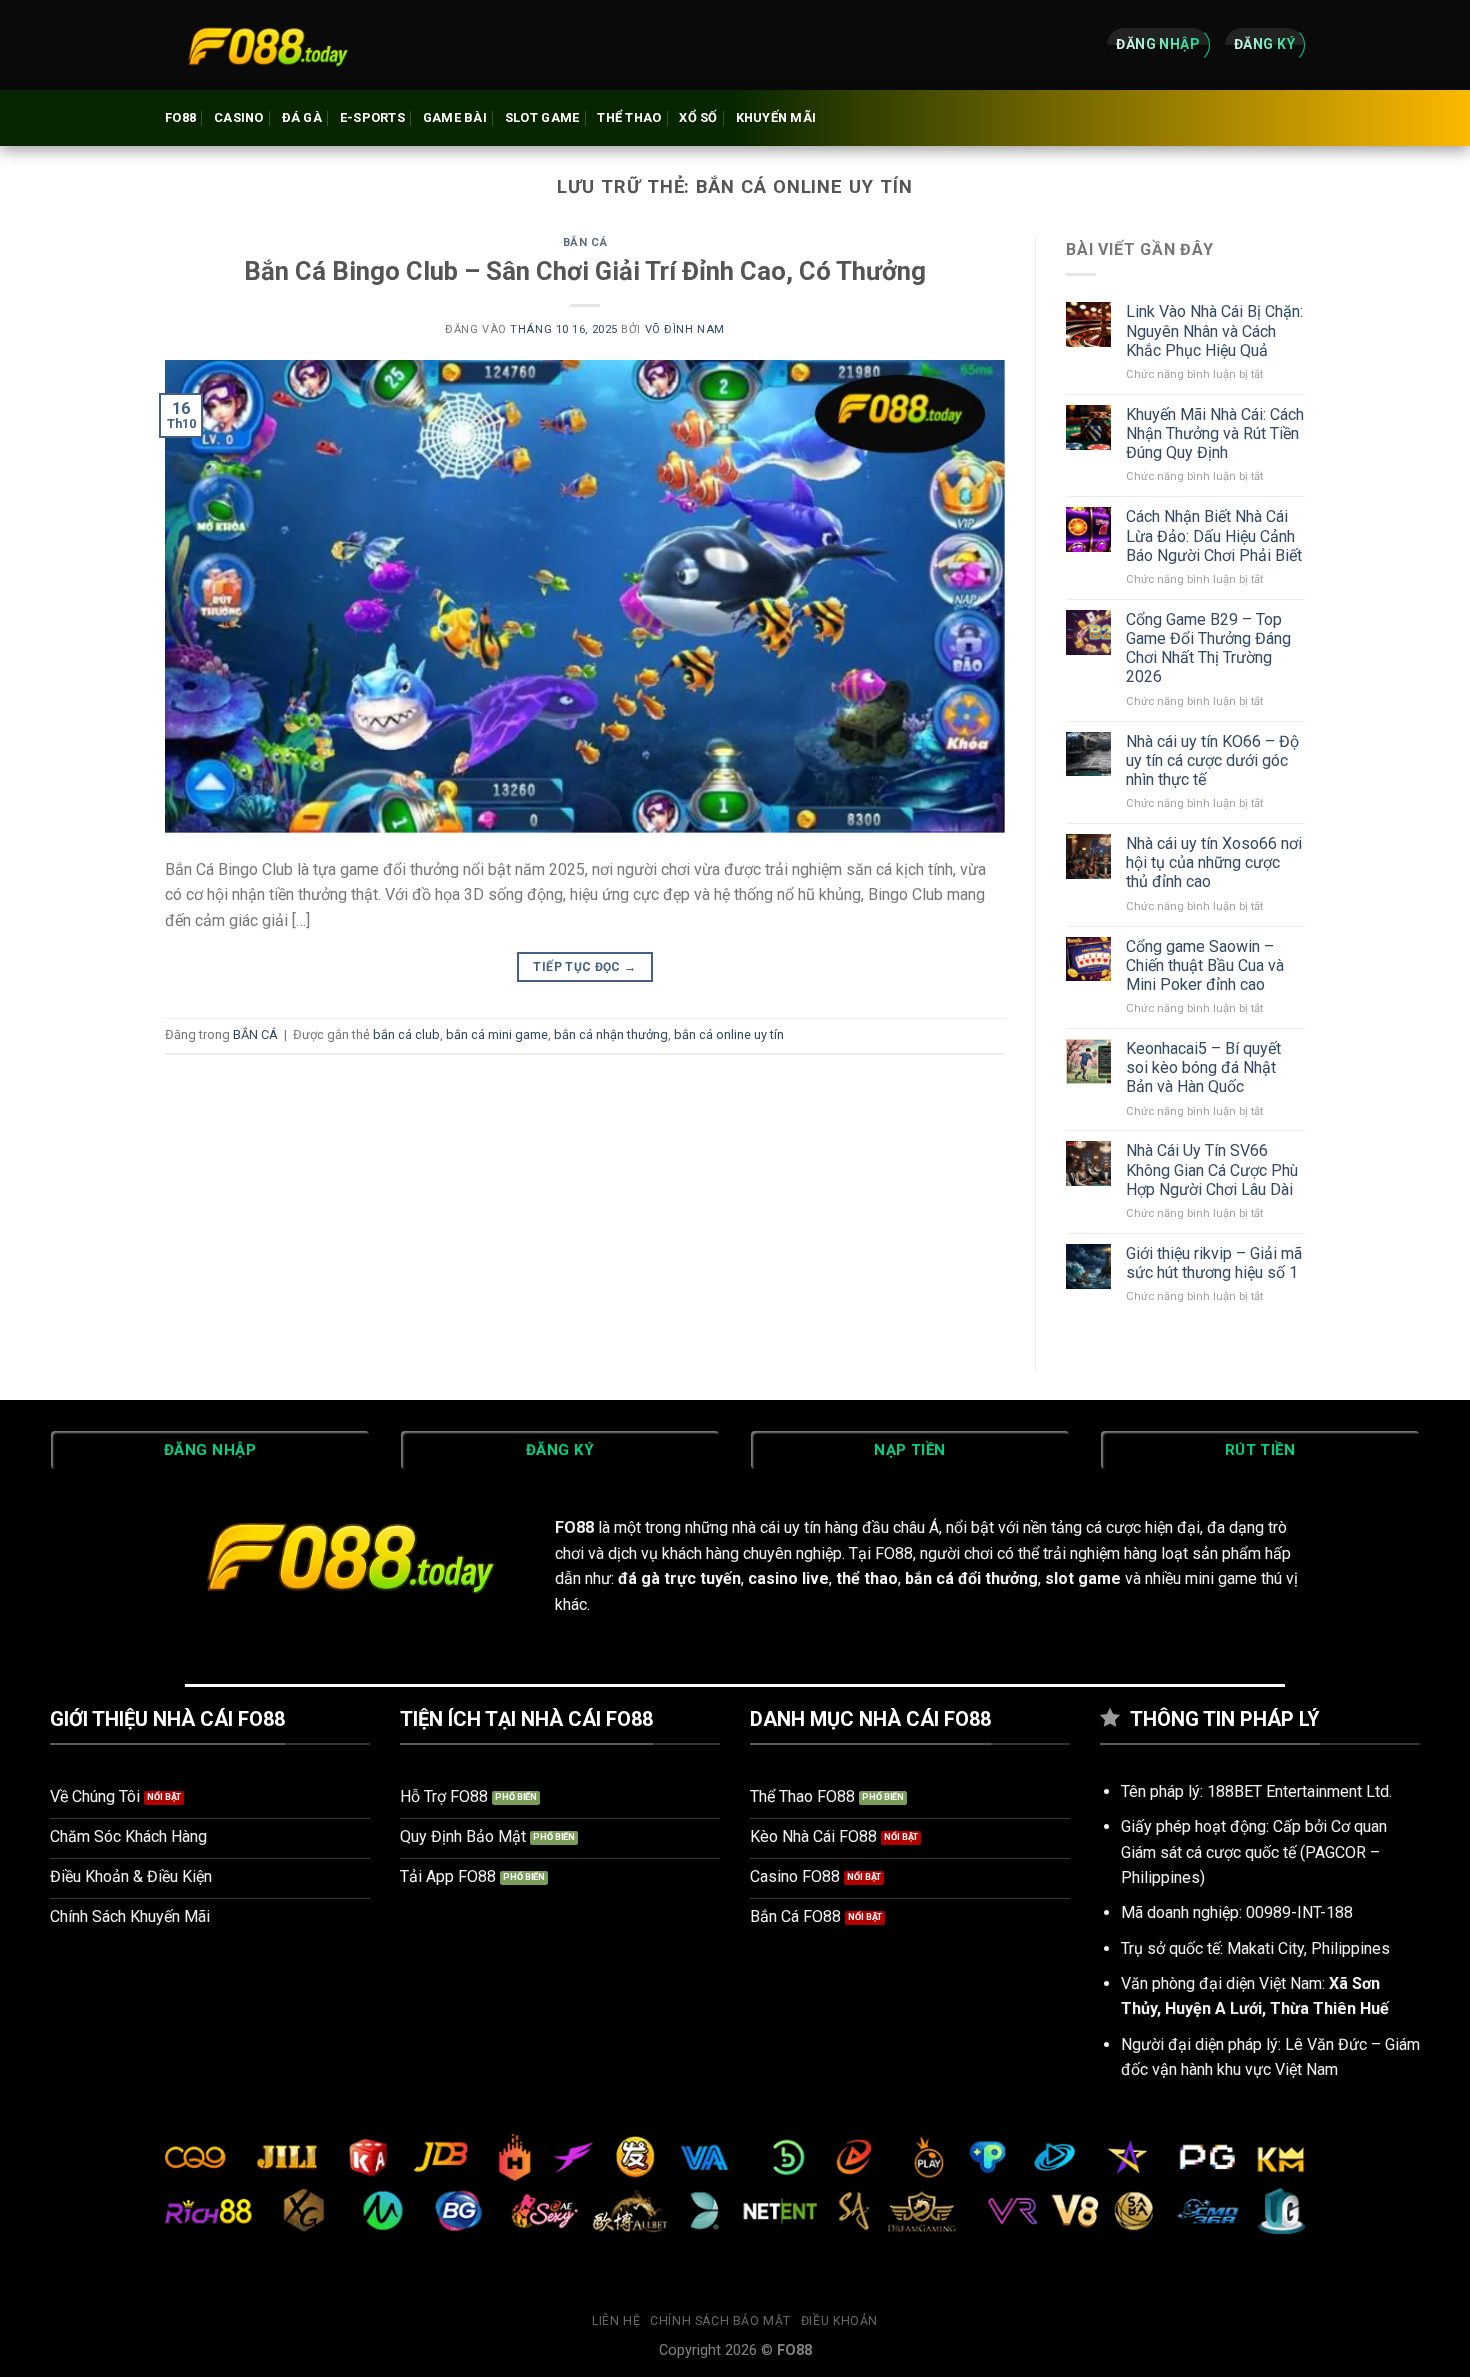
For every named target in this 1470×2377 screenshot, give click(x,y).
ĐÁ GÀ (302, 117)
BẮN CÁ (585, 242)
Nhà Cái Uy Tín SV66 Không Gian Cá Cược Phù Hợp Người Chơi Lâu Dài (1212, 1169)
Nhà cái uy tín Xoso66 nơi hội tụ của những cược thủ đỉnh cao (1214, 862)
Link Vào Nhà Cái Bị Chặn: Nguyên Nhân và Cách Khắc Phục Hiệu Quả (1214, 330)
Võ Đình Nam (685, 329)
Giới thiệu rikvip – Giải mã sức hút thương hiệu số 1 (1214, 1263)
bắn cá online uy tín (729, 1034)
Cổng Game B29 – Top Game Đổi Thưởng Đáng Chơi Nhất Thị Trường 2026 (1208, 648)
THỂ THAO (629, 117)
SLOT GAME (542, 117)
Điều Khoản (839, 2321)
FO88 (180, 117)
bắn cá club (406, 1034)
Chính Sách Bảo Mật (720, 2321)
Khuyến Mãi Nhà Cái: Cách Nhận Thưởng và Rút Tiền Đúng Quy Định (1215, 433)
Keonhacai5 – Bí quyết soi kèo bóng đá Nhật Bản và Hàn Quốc (1203, 1067)
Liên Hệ (616, 2321)
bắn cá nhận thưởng (611, 1034)
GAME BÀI (455, 117)
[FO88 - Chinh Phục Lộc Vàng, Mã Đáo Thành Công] (265, 45)
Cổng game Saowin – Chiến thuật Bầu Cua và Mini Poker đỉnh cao (1205, 965)
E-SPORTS (372, 117)
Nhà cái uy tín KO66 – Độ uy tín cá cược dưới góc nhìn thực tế (1212, 760)
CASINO (239, 117)
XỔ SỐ (698, 117)
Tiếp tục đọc (584, 967)
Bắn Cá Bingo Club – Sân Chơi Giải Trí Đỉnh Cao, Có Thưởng (585, 271)
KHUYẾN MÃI (776, 117)
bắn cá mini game (497, 1034)
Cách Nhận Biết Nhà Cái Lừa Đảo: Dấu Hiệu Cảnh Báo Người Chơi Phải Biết (1214, 535)
